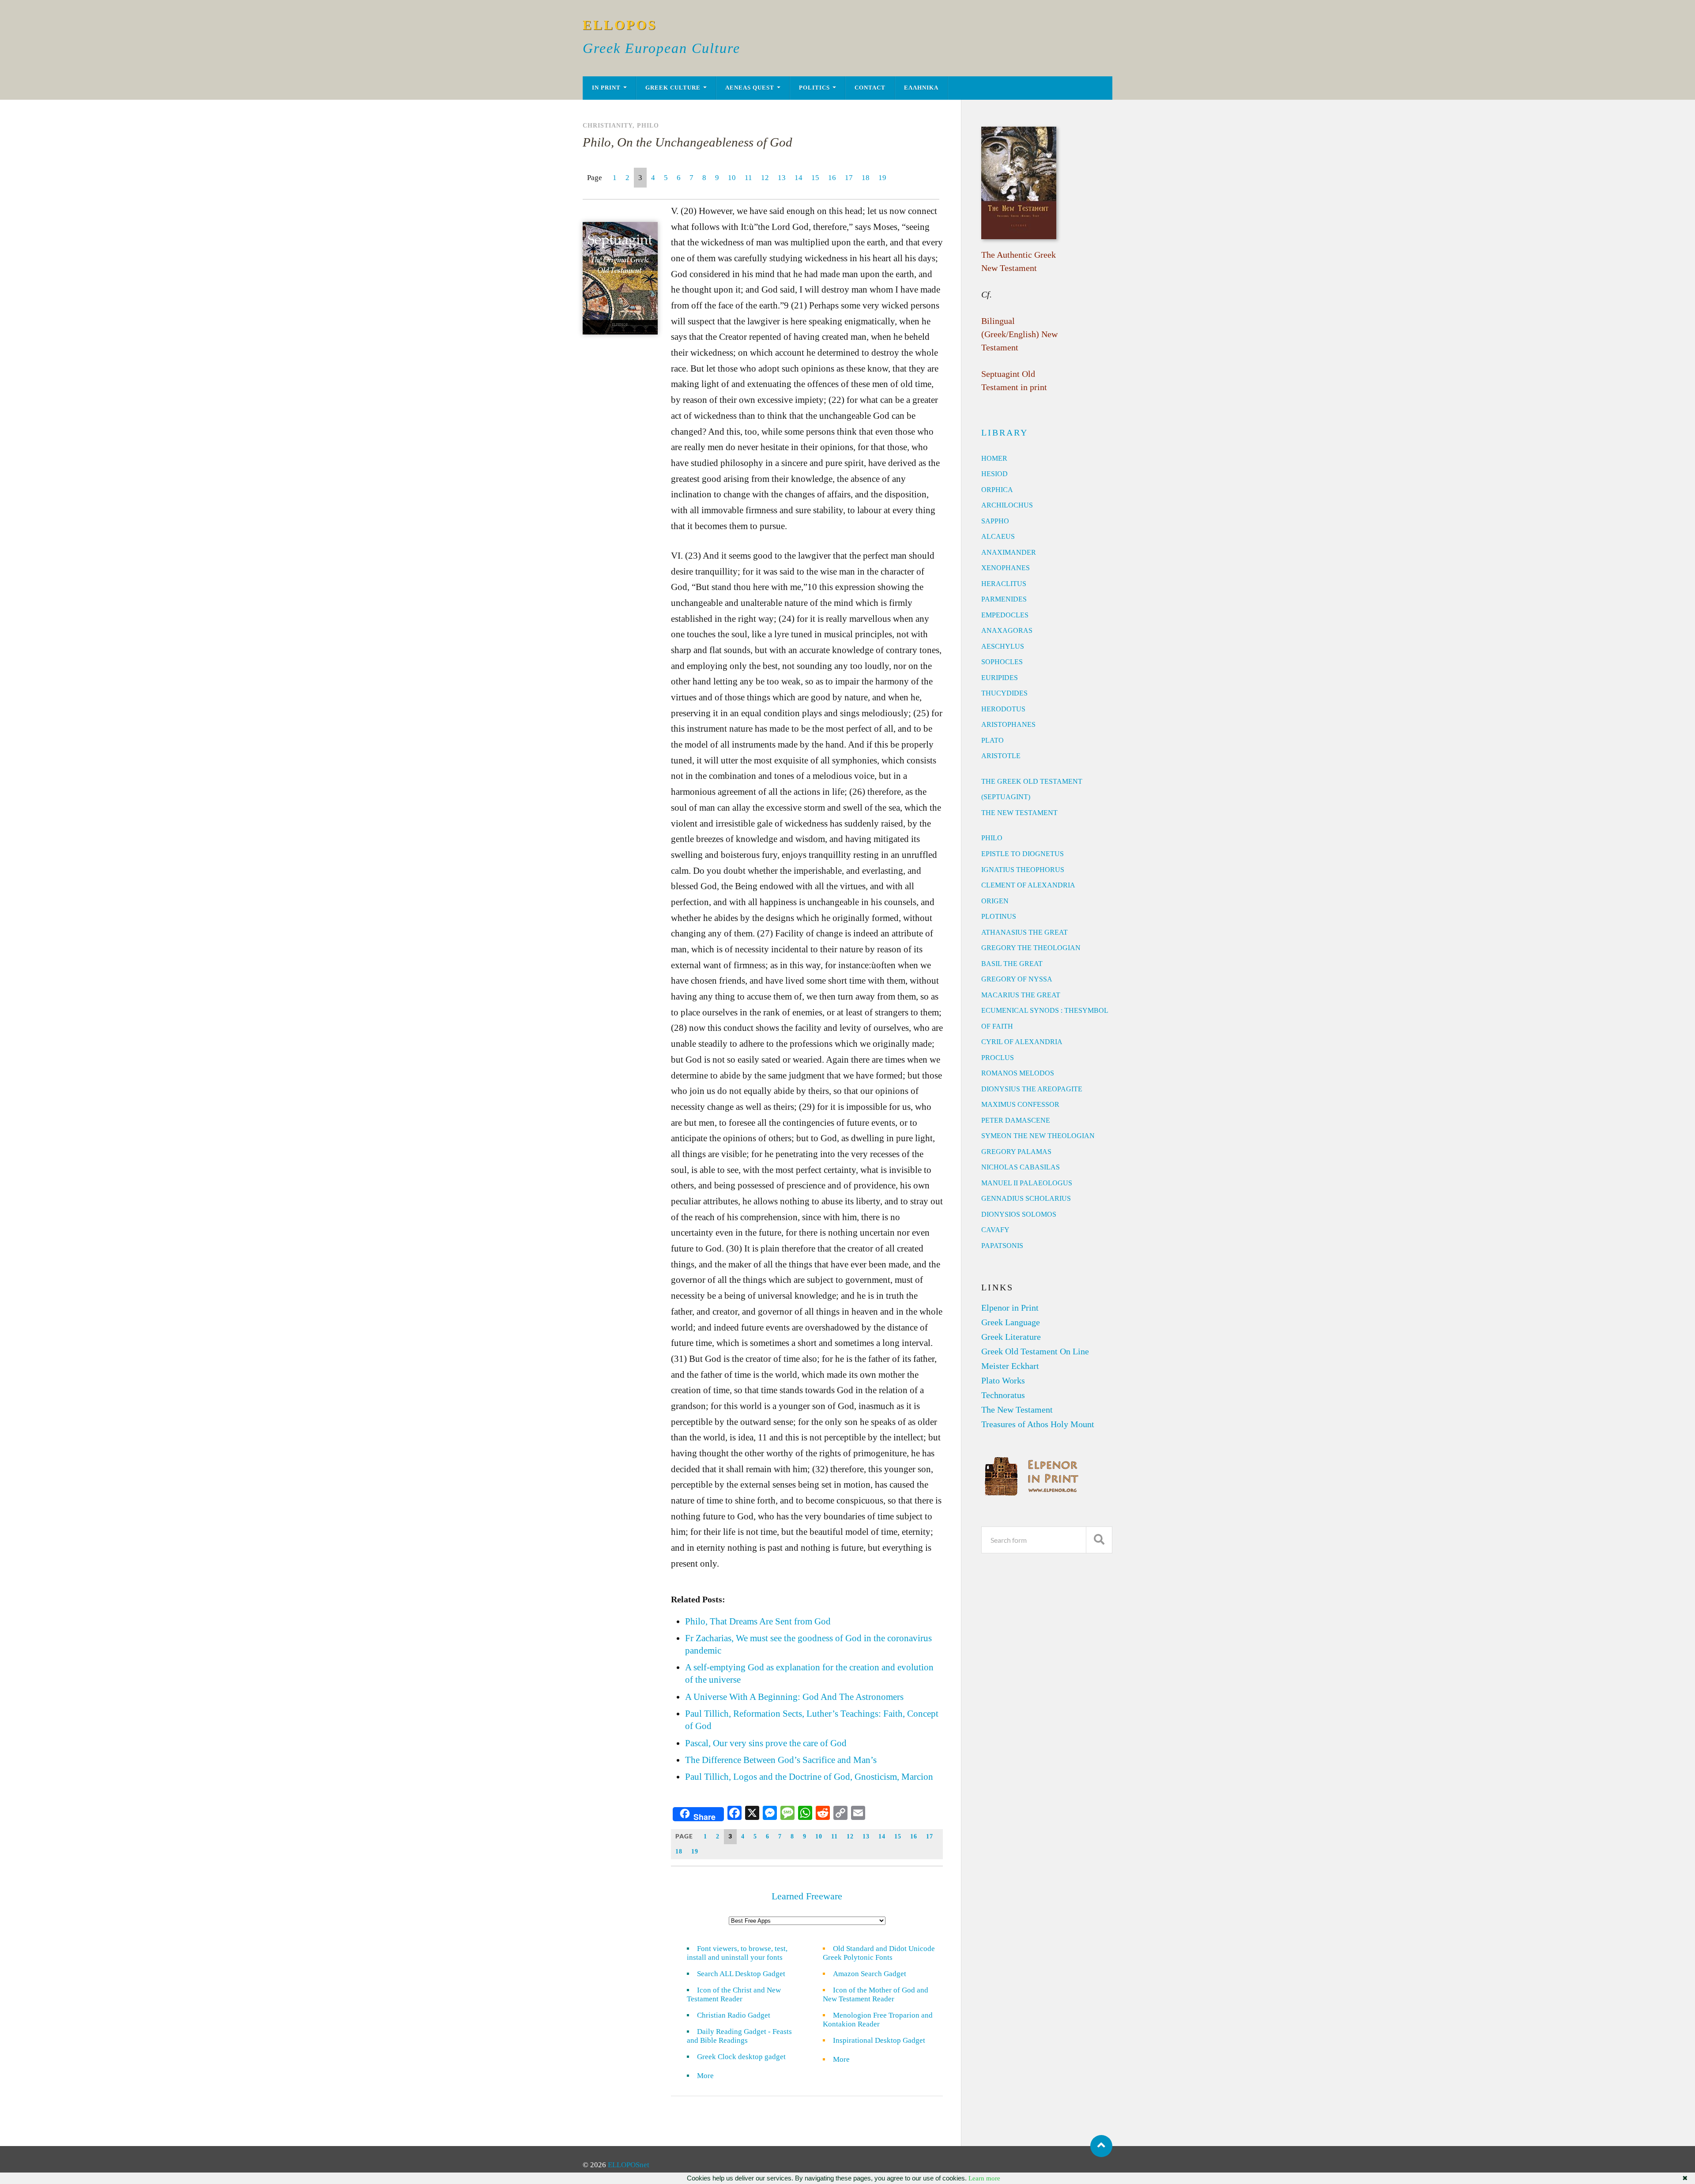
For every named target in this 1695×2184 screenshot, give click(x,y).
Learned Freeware (807, 1896)
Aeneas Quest (750, 88)
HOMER (994, 458)
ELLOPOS (620, 25)
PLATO (993, 740)
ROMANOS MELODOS (1018, 1073)
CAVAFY (995, 1230)
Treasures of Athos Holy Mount (1038, 1424)
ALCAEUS (998, 536)
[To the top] (1101, 2146)
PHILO (992, 838)
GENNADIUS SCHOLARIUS (1026, 1198)
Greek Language (1011, 1322)
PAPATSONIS (1002, 1246)
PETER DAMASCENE (1016, 1120)
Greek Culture (673, 88)
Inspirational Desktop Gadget (879, 2040)
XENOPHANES (1006, 568)
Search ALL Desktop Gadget (741, 1974)
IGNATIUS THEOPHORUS (1023, 870)
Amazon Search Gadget (870, 1974)
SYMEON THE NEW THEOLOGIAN (1038, 1136)
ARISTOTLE (1001, 756)
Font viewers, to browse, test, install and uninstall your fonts (737, 1953)
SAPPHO (995, 521)
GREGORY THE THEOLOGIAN (1031, 948)
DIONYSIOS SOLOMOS (1019, 1214)
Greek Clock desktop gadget (741, 2057)
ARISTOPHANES (1008, 724)
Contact (870, 88)
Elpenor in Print (1010, 1308)
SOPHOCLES (1002, 662)
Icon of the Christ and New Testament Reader (734, 1994)
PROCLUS (998, 1058)
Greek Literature (1011, 1337)
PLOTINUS (999, 916)
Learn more (984, 2178)
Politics (814, 88)
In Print (606, 88)
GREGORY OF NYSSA (1017, 979)
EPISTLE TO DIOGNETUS (1023, 854)
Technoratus (1003, 1395)
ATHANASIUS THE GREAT (1025, 932)
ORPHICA (997, 490)
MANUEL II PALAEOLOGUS (1027, 1183)
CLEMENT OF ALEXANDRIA (1028, 885)
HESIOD (994, 474)
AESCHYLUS (1003, 646)
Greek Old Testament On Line (1035, 1351)
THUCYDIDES (1004, 693)
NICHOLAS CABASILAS (1021, 1167)
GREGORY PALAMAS (1016, 1152)
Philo (648, 125)
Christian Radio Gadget (734, 2015)
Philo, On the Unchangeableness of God (687, 142)
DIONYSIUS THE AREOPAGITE (1032, 1089)
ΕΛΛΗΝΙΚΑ (921, 88)
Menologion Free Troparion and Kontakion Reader (878, 2020)
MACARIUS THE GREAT (1021, 995)
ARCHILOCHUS (1007, 505)
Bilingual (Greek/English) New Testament (1019, 334)
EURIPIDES (1000, 678)
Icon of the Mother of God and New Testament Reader (876, 1994)
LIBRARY (1005, 432)
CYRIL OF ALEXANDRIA (1022, 1042)
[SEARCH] (1099, 1540)
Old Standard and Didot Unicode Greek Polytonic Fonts (879, 1953)
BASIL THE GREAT (1012, 964)
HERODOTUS (1003, 709)
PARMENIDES (1004, 599)
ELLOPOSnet (629, 2165)
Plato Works (1003, 1380)
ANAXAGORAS (1007, 630)
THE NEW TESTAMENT (1019, 813)
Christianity (608, 125)
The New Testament (1017, 1410)
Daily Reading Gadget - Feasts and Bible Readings (739, 2036)
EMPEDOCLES (1005, 615)
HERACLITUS (1004, 584)
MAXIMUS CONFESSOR (1020, 1104)
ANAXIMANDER (1009, 552)
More (711, 2076)
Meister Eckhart (1010, 1366)
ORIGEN (995, 901)
